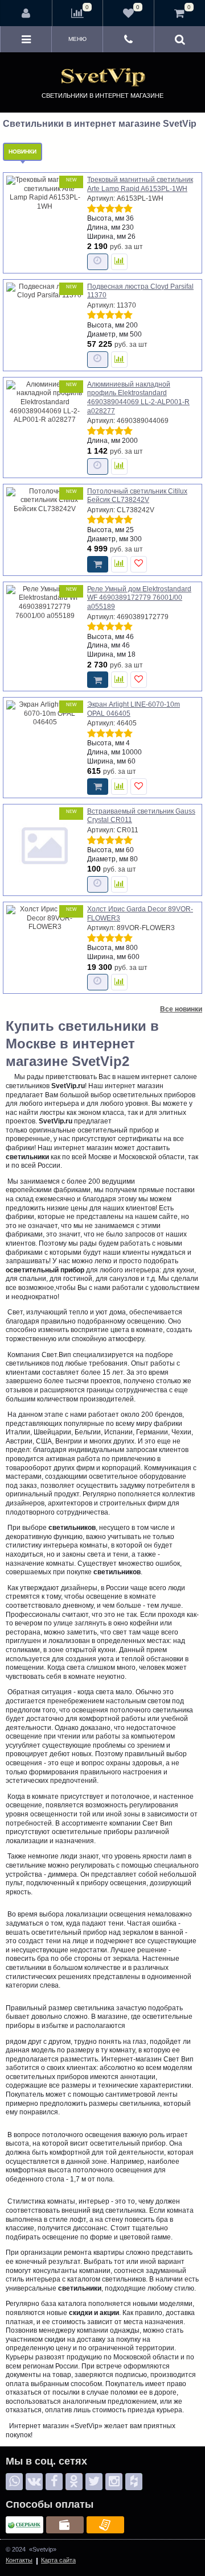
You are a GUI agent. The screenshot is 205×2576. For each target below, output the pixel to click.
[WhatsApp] (14, 2482)
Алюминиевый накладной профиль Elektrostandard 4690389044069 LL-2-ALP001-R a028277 (138, 398)
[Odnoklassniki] (74, 2482)
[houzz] (134, 2482)
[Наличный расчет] (65, 2525)
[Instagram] (114, 2482)
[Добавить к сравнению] (119, 262)
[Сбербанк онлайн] (24, 2525)
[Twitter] (94, 2482)
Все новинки (181, 1009)
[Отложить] (139, 564)
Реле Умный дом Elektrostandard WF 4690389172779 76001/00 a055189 (139, 598)
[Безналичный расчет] (105, 2525)
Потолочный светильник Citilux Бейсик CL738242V (137, 496)
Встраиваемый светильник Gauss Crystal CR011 (141, 816)
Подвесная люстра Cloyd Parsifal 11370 (140, 291)
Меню (77, 39)
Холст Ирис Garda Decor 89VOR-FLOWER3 (140, 914)
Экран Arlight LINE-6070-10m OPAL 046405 (134, 709)
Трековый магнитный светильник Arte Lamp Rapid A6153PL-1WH (140, 184)
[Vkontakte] (34, 2482)
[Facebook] (54, 2482)
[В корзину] (98, 564)
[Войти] (26, 13)
